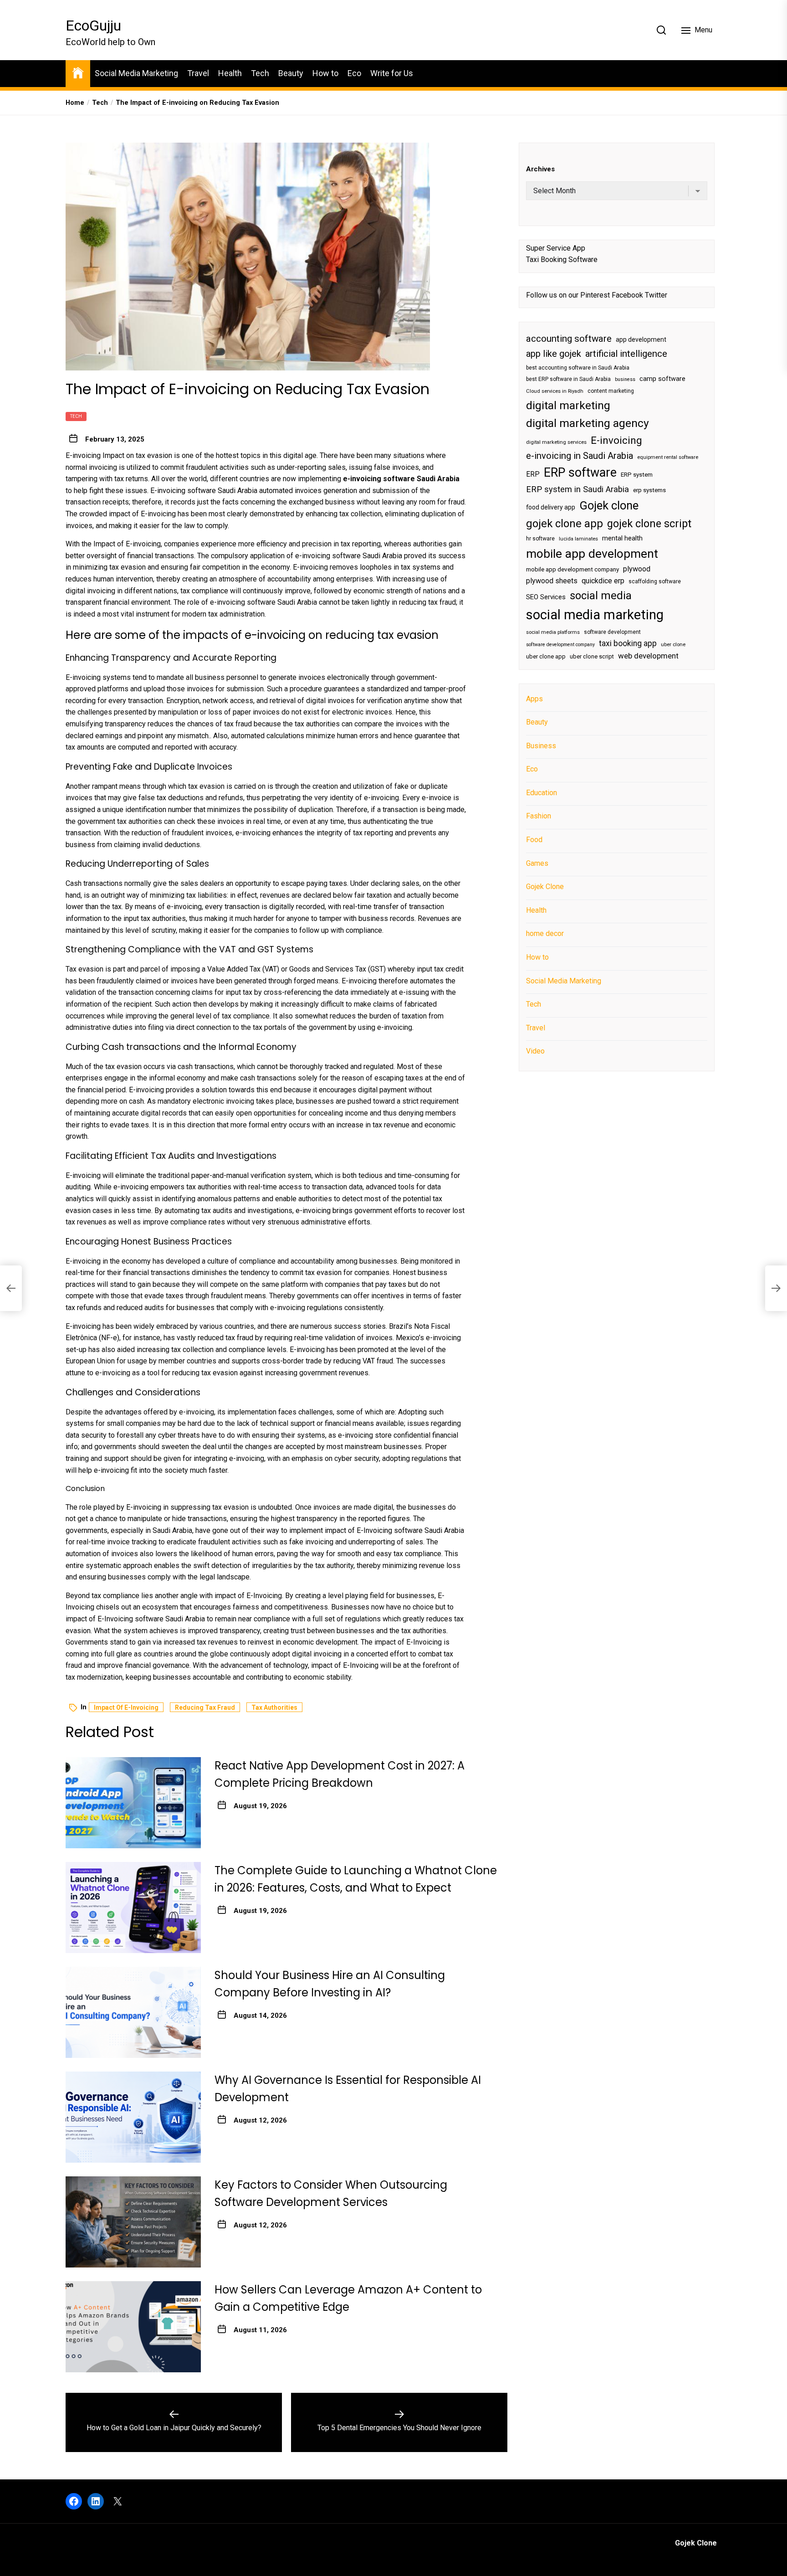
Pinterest (595, 295)
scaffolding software (655, 581)
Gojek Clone (545, 887)
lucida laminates (578, 539)
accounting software (569, 339)
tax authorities (274, 1707)
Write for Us (392, 73)
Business (541, 745)
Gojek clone (609, 505)
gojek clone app (565, 523)
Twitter (656, 295)
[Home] (78, 72)
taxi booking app (628, 643)
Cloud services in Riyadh (555, 391)
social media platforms (553, 632)
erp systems (649, 490)
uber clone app (546, 656)
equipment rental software (668, 457)
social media (601, 595)
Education (542, 793)
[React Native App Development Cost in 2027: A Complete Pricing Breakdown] (133, 1803)
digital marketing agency (588, 423)
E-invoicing (616, 440)
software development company (560, 645)
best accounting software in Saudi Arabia (578, 368)
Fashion (539, 816)
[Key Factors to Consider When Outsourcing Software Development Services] (133, 2222)
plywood (637, 569)
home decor (545, 933)
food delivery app (551, 507)
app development (641, 339)
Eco (354, 73)
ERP (533, 474)
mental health (622, 538)
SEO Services (546, 596)
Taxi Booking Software (562, 260)
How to (325, 73)
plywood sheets (552, 581)
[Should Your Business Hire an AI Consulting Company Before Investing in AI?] (133, 2012)
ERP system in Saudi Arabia (577, 489)
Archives (540, 169)
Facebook (627, 295)
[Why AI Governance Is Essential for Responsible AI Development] (133, 2117)
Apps (534, 698)
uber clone (673, 645)
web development (648, 656)
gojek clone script (649, 523)
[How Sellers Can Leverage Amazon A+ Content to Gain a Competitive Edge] (133, 2327)
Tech (260, 73)
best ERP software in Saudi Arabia (568, 379)
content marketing (611, 391)
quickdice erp (603, 581)
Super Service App (556, 248)
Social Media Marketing (136, 73)
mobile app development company (572, 569)
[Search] (661, 30)
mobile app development (592, 554)
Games (537, 863)
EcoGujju (93, 26)
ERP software (580, 473)
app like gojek (554, 354)
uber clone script (592, 656)
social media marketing (595, 615)
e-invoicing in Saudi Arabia (580, 456)
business (625, 379)
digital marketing (568, 405)
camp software (662, 379)
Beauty (291, 73)
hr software (540, 539)
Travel (198, 73)
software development (612, 632)
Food (534, 840)
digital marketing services (556, 442)
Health (230, 73)
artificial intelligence (626, 354)
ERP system (637, 475)
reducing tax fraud (205, 1707)
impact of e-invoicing (126, 1707)
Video (535, 1051)
